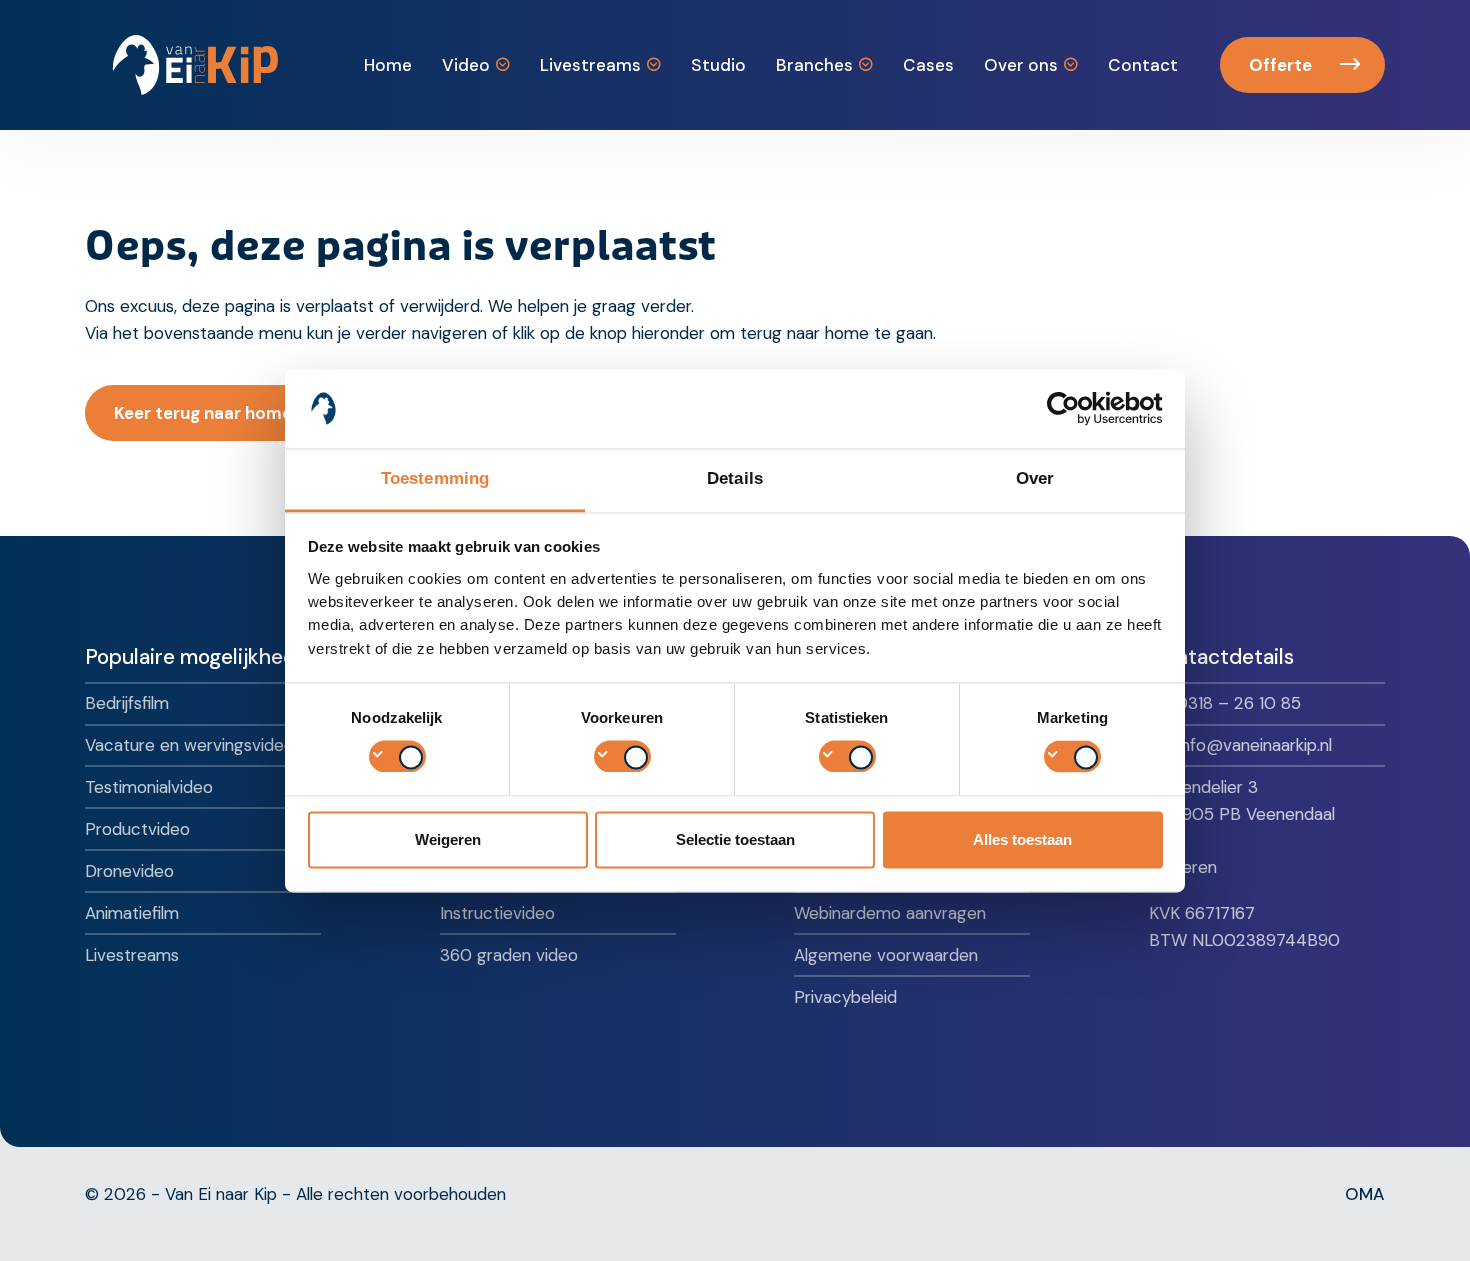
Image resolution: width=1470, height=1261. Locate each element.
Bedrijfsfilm (127, 703)
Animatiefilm (132, 913)
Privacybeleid (845, 997)
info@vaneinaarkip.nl (1255, 745)
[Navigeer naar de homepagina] (195, 65)
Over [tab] (1035, 478)
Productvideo (137, 829)
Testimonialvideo (149, 787)
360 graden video (509, 955)
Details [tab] (735, 478)
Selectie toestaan (735, 839)
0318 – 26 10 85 (1238, 703)
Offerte (1280, 65)
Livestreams (132, 955)
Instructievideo (497, 913)
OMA (1365, 1194)
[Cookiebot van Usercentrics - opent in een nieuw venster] (1075, 408)
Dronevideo (129, 871)
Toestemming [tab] (435, 478)
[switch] (622, 757)
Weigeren (448, 839)
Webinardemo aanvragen (890, 913)
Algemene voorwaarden (886, 955)
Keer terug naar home (203, 413)
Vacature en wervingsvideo (189, 745)
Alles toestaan (1022, 839)
